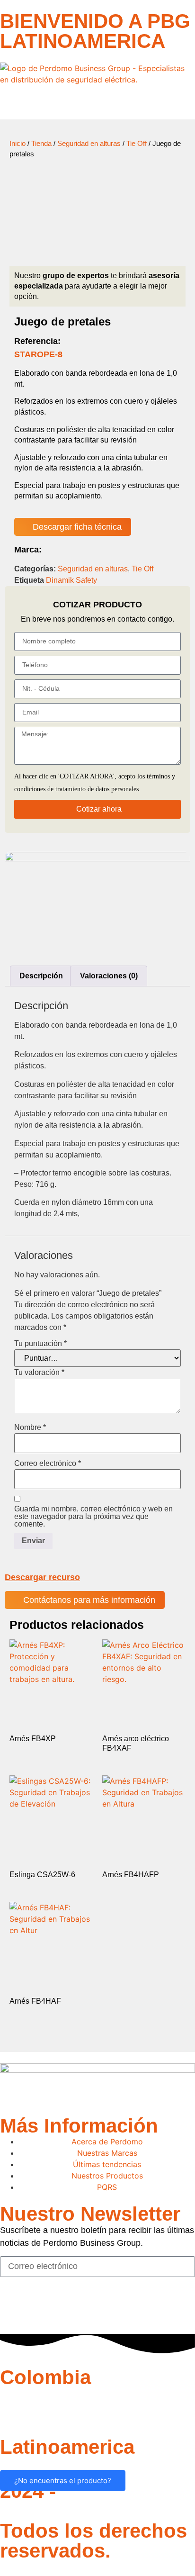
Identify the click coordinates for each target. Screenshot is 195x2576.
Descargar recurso (42, 1577)
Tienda (41, 144)
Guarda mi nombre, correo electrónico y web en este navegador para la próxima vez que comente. (93, 1517)
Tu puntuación (40, 1344)
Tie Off (137, 144)
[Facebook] (12, 2308)
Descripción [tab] (41, 976)
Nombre (30, 1428)
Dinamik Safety (71, 580)
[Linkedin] (64, 2308)
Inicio (18, 144)
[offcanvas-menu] (3, 103)
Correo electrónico (48, 1464)
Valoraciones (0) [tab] (109, 976)
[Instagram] (38, 2308)
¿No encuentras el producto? (63, 2481)
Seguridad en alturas (89, 144)
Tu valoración (39, 1373)
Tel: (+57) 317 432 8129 (45, 2406)
